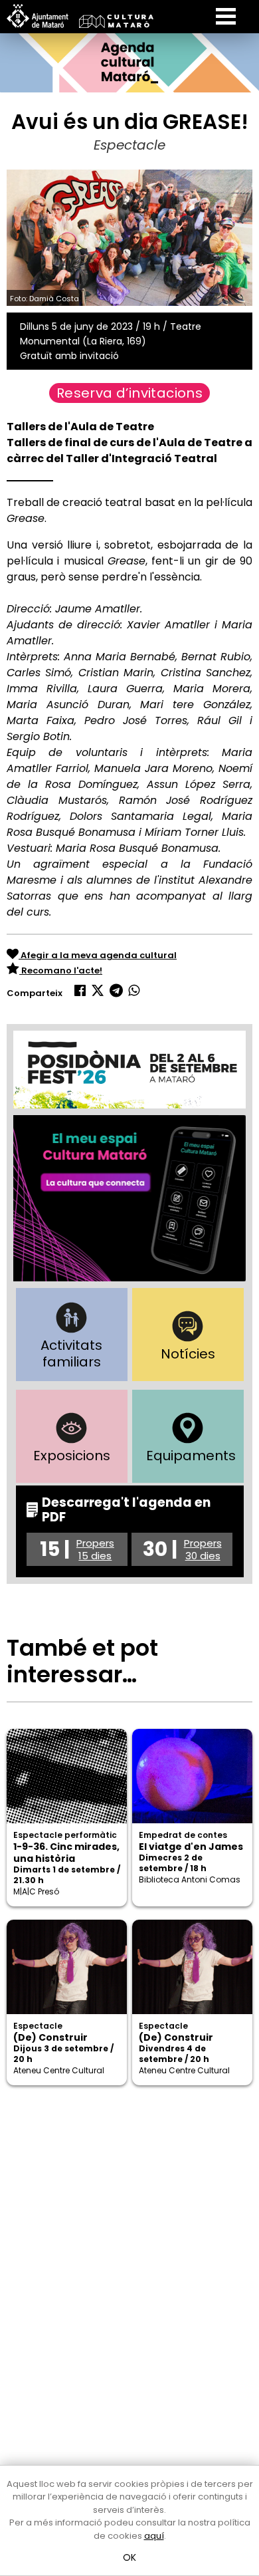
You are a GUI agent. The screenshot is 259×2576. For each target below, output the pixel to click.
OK (130, 2557)
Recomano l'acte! (61, 970)
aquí (154, 2536)
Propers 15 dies (95, 1549)
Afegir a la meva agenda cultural (98, 955)
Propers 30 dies (203, 1549)
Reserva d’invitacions (129, 393)
